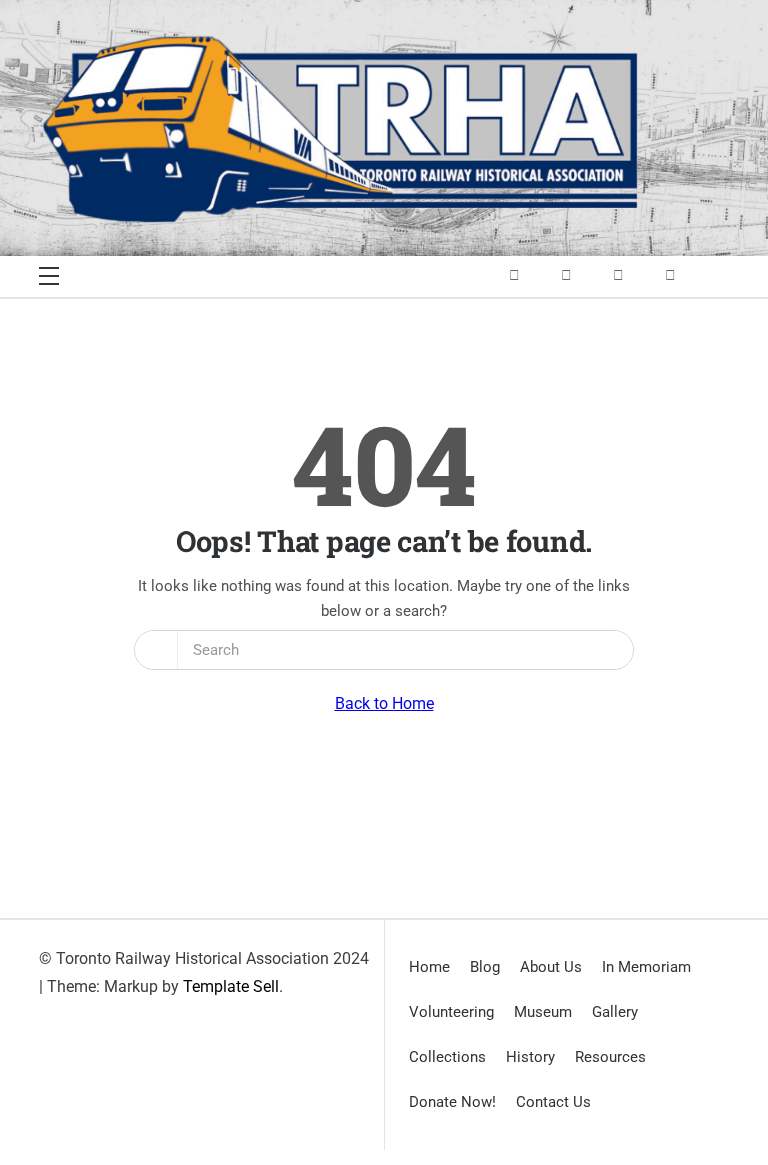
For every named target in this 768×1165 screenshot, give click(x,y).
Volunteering (451, 1012)
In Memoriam (646, 967)
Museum (543, 1012)
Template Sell (231, 986)
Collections (447, 1057)
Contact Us (553, 1102)
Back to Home (384, 703)
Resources (610, 1057)
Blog (485, 967)
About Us (551, 967)
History (530, 1057)
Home (429, 967)
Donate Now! (452, 1102)
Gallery (615, 1012)
